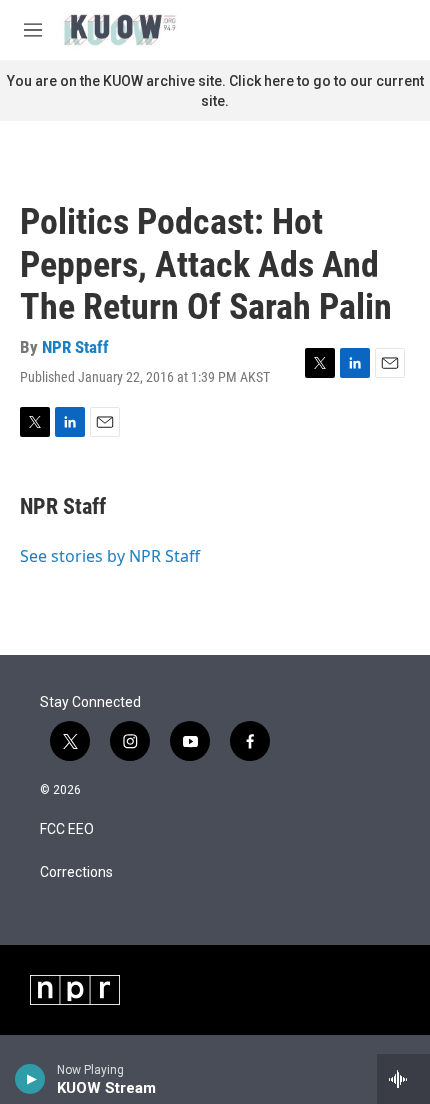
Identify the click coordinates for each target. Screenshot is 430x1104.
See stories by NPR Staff (110, 556)
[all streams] (403, 1079)
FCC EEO (67, 829)
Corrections (76, 872)
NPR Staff (75, 347)
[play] (30, 1079)
